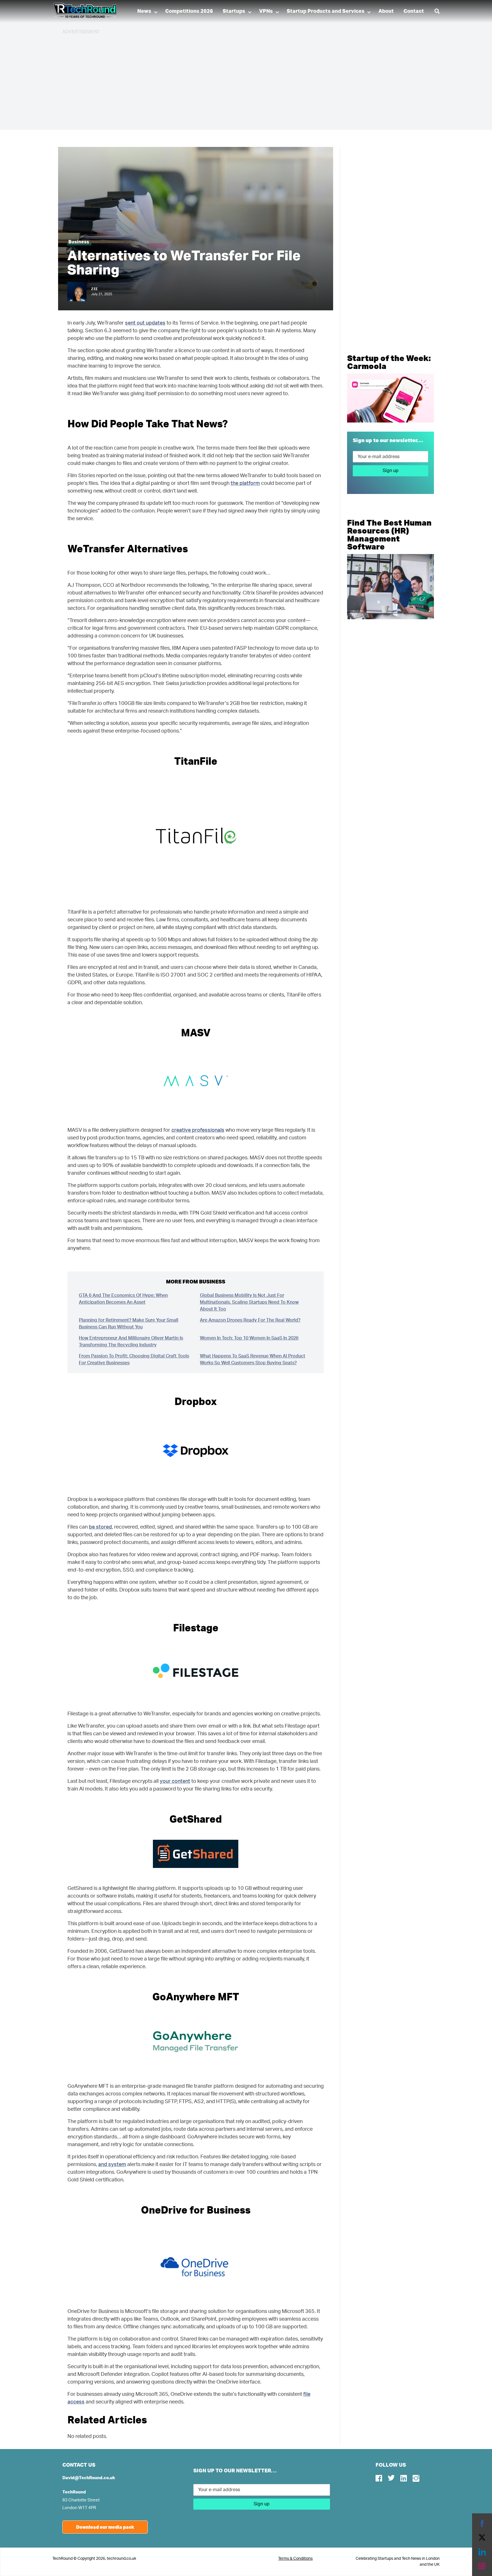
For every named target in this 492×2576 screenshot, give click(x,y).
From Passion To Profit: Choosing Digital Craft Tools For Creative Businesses (134, 1359)
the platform (245, 483)
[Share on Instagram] (482, 2566)
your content (175, 1781)
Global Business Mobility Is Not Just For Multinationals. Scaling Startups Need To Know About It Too (249, 1302)
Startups (234, 11)
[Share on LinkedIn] (482, 2552)
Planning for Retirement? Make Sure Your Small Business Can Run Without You (129, 1324)
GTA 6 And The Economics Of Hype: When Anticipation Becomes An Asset (123, 1299)
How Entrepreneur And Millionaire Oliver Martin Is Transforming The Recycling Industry (131, 1342)
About (386, 11)
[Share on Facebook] (482, 2523)
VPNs (266, 11)
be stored (100, 1527)
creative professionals (198, 1130)
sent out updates (145, 323)
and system (112, 2165)
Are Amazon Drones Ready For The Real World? (250, 1320)
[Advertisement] (233, 80)
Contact (414, 11)
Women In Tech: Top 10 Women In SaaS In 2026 (249, 1338)
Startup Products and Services (326, 11)
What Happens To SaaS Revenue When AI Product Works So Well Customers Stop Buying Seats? (253, 1359)
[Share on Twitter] (482, 2538)
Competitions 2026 (189, 11)
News (144, 11)
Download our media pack (105, 2527)
